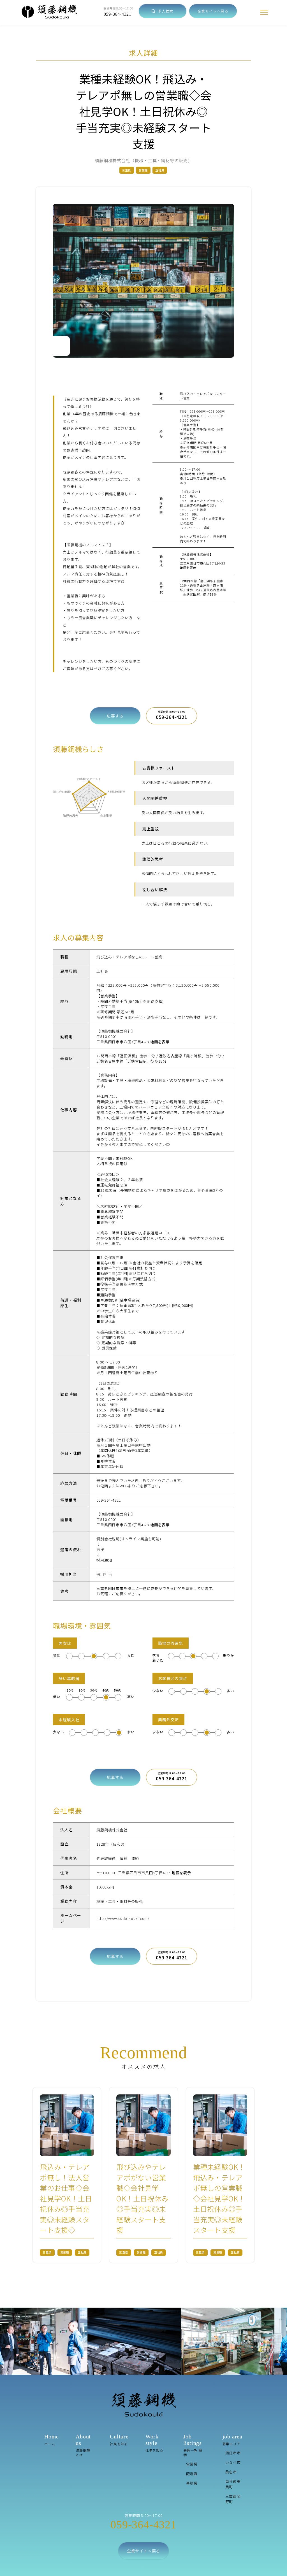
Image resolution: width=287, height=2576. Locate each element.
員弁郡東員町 (233, 2484)
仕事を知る (154, 2443)
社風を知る (119, 2440)
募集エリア (232, 2440)
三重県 (127, 170)
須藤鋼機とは (83, 2445)
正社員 (160, 170)
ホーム (52, 2440)
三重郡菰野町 (233, 2499)
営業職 (143, 170)
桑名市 (231, 2472)
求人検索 (165, 11)
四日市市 (233, 2453)
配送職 (192, 2474)
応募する (115, 716)
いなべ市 (233, 2462)
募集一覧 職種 (193, 2445)
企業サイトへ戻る (213, 11)
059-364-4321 (118, 14)
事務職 (192, 2483)
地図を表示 (188, 568)
